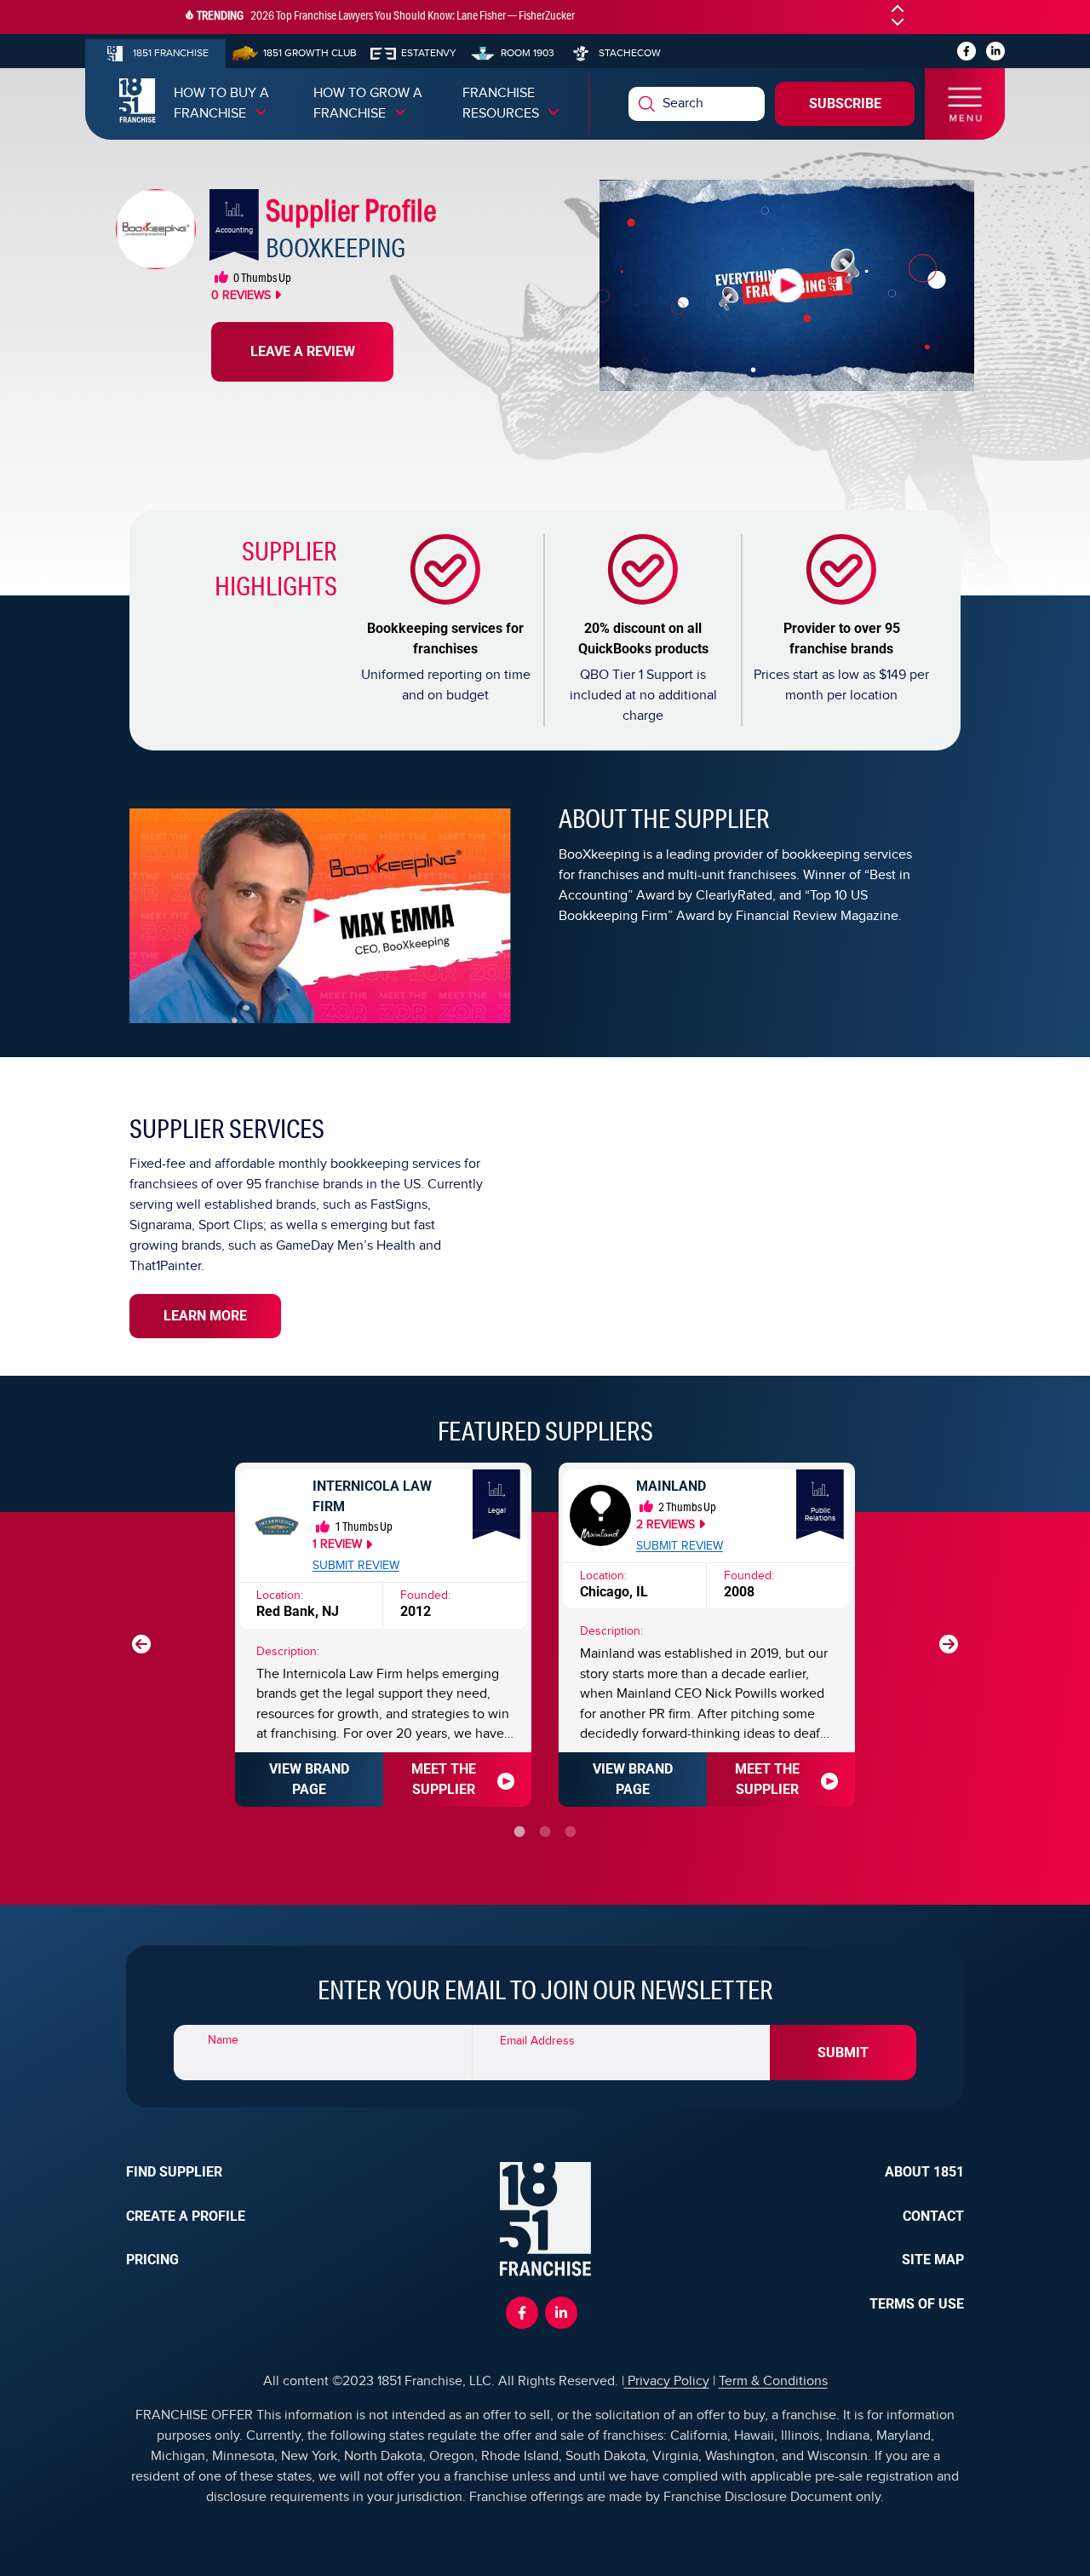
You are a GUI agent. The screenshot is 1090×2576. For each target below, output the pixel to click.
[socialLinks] (967, 51)
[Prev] (141, 1644)
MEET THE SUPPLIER (444, 1779)
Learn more (205, 1316)
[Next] (949, 1644)
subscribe (845, 103)
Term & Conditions (773, 2381)
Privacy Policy (667, 2381)
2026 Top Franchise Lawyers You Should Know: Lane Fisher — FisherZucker (413, 15)
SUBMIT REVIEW (356, 1566)
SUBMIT (843, 2053)
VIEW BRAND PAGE (309, 1779)
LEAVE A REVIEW (303, 351)
